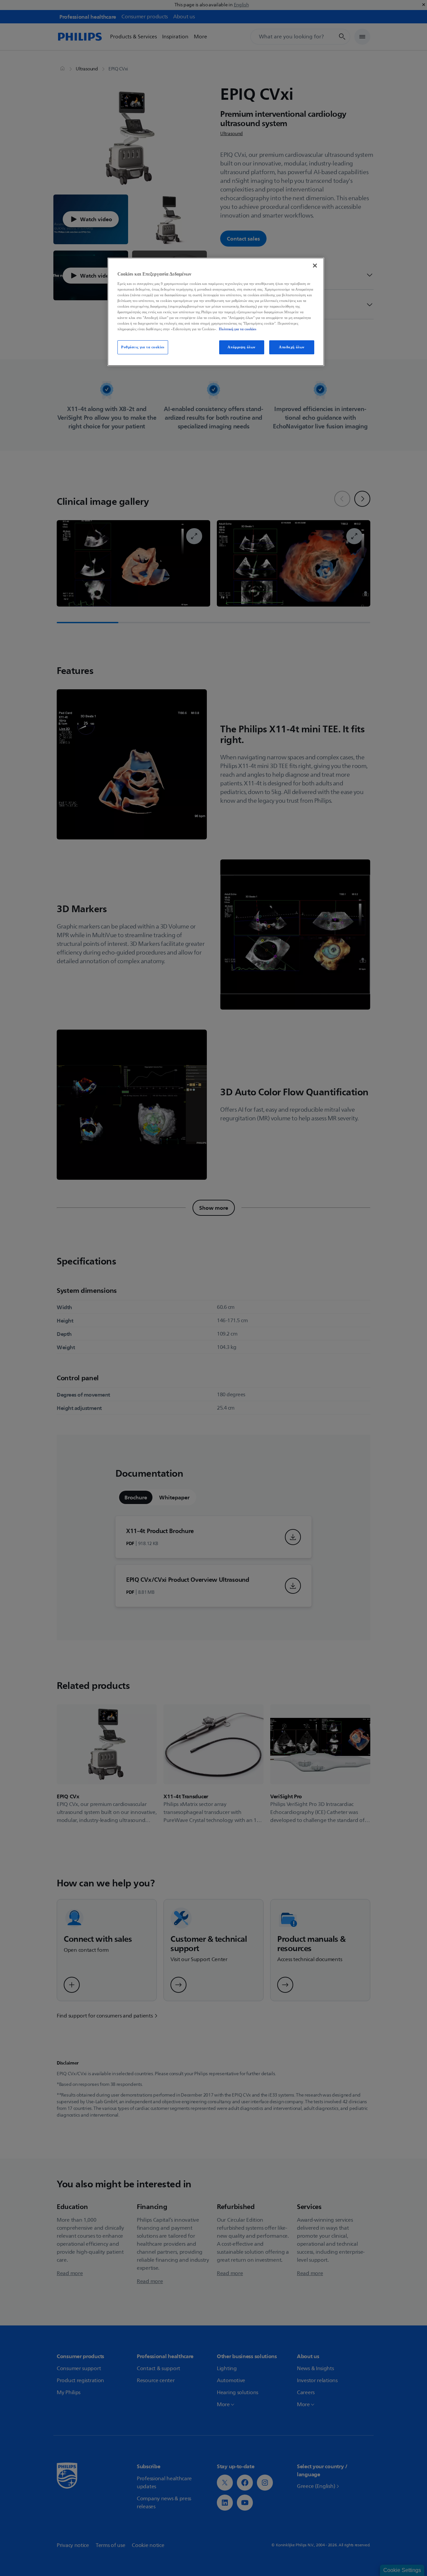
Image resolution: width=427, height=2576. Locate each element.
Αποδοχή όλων (292, 347)
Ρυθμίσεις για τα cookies (143, 347)
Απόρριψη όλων (241, 347)
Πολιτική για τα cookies (238, 329)
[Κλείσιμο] (315, 266)
